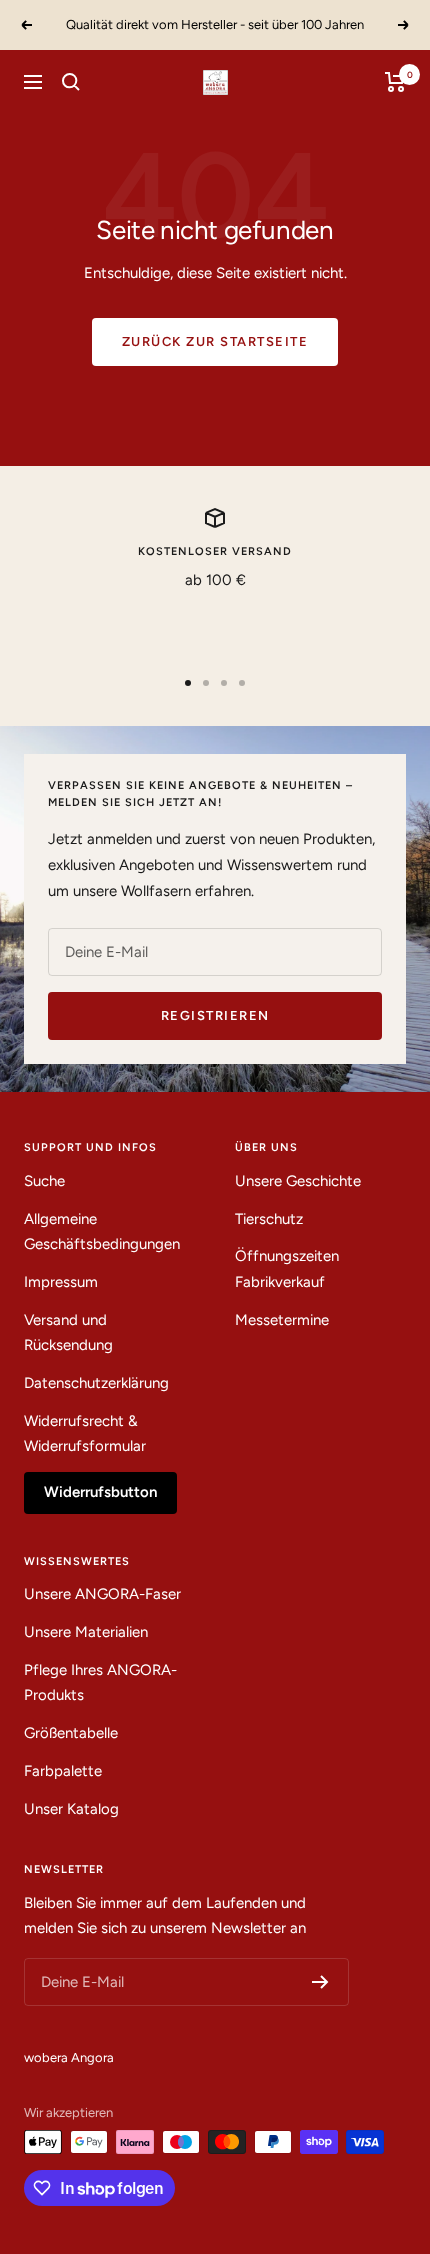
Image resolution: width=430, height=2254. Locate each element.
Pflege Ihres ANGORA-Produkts (100, 1683)
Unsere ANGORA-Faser (102, 1594)
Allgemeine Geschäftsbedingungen (102, 1232)
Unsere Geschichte (298, 1181)
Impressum (61, 1282)
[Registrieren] (320, 1982)
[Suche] (71, 82)
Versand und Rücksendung (68, 1333)
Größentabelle (71, 1733)
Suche (44, 1181)
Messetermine (282, 1320)
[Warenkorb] (395, 82)
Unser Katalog (71, 1809)
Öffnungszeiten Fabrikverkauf (287, 1269)
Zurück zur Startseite (215, 341)
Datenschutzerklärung (96, 1383)
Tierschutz (269, 1219)
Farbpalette (63, 1771)
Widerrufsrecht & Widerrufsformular (85, 1434)
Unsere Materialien (86, 1632)
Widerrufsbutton (100, 1492)
